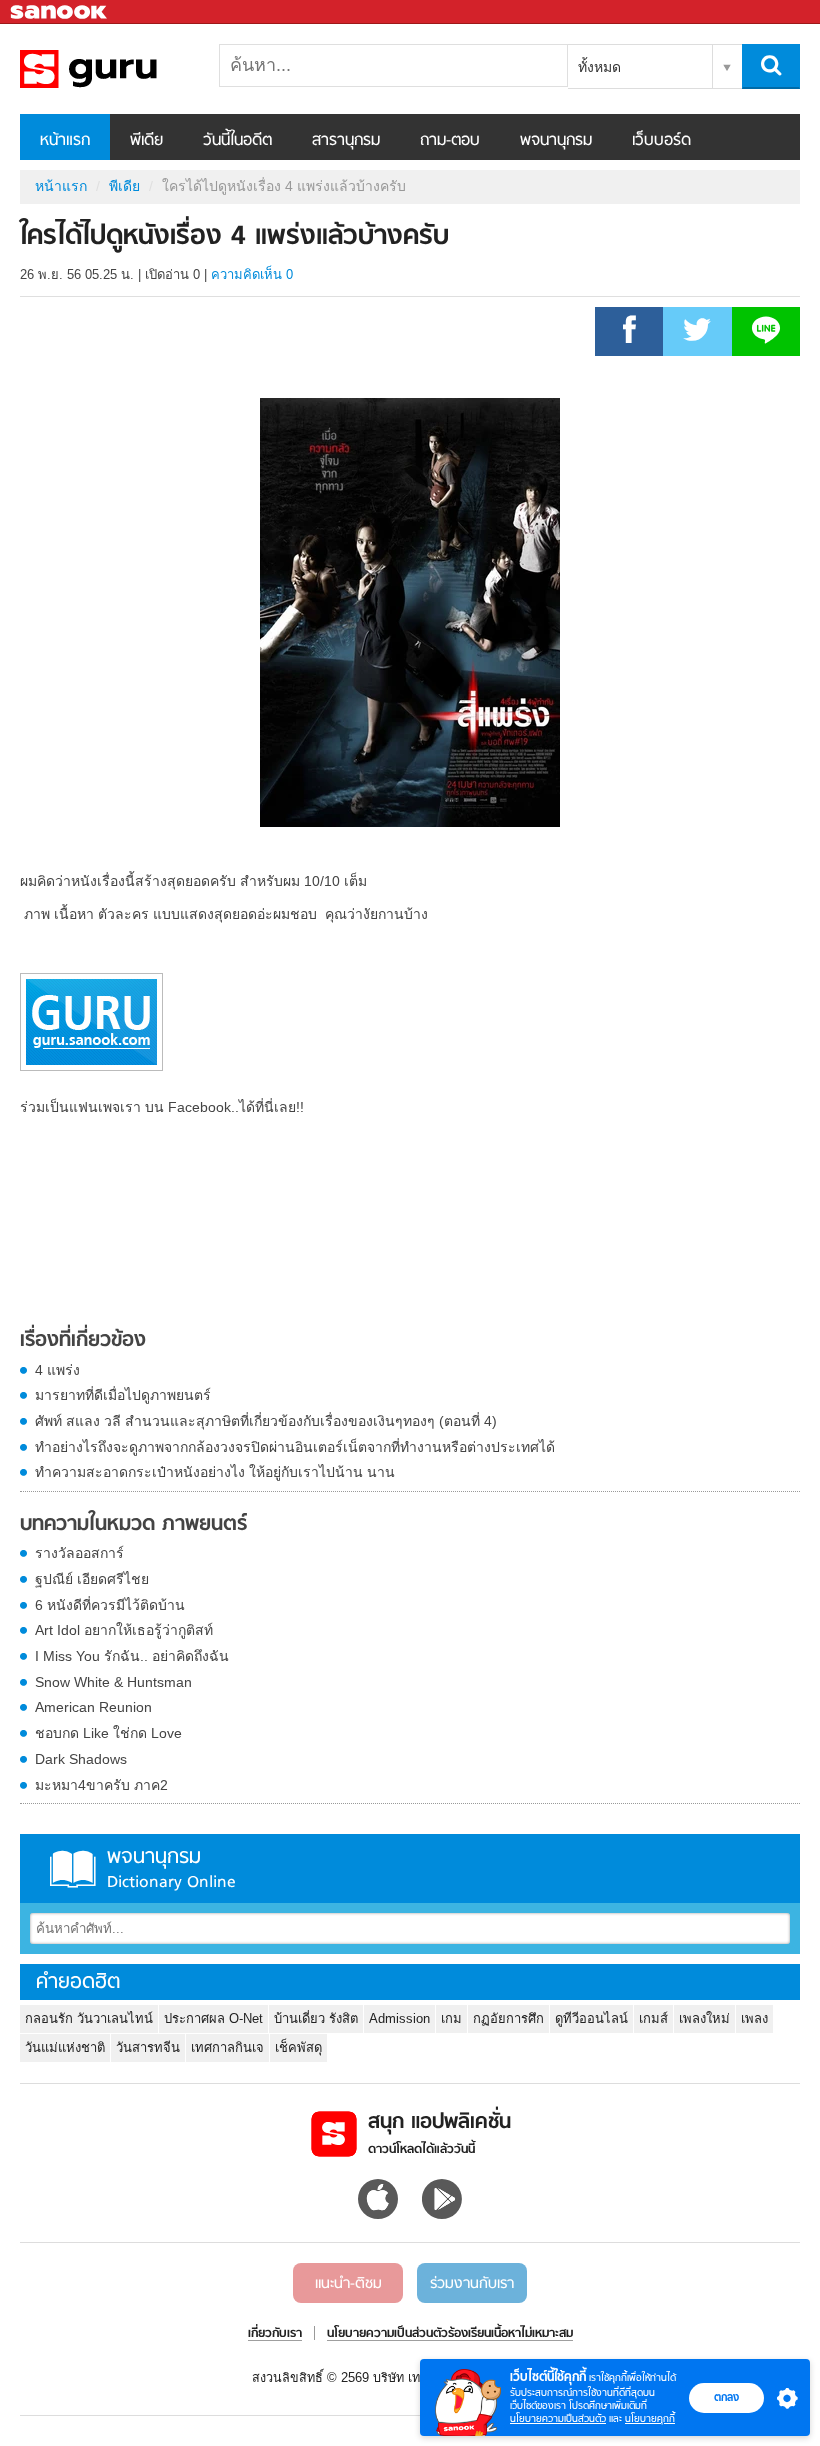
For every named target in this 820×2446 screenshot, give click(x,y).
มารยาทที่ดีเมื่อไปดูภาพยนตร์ (123, 1395)
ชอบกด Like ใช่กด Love (108, 1733)
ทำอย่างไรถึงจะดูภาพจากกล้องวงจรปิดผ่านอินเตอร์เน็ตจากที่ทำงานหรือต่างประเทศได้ (295, 1447)
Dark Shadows (81, 1759)
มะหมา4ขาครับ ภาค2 (101, 1785)
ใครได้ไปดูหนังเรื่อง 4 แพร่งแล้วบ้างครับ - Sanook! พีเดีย (125, 69)
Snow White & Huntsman (113, 1682)
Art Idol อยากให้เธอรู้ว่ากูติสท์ (124, 1630)
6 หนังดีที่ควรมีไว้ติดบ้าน (110, 1605)
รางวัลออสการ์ (79, 1553)
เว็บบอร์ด (661, 141)
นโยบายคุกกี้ (650, 2418)
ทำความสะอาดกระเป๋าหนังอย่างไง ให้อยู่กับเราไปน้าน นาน (215, 1472)
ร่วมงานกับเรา (472, 2284)
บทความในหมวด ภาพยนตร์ (133, 1525)
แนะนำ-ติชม (348, 2284)
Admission (399, 2018)
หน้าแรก (65, 141)
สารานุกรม (346, 141)
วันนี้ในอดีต (237, 141)
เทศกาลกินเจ (227, 2047)
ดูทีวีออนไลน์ (591, 2018)
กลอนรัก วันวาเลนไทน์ (89, 2018)
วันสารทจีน (148, 2047)
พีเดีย (146, 141)
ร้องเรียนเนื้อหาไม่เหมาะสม (510, 2334)
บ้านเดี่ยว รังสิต (316, 2018)
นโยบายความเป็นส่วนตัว (558, 2418)
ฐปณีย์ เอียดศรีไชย (92, 1579)
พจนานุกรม (556, 141)
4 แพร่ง (57, 1370)
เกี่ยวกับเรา (275, 2334)
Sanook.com (60, 12)
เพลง (754, 2018)
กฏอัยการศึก (508, 2018)
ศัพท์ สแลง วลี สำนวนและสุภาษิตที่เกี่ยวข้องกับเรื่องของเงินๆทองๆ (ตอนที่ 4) (266, 1421)
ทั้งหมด (599, 67)
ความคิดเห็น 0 (252, 274)
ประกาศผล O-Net (213, 2018)
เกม (451, 2018)
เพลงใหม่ (704, 2018)
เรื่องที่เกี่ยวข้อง (83, 1341)
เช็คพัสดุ (298, 2047)
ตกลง (726, 2397)
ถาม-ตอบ (450, 141)
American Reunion (93, 1707)
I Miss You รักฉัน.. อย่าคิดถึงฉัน (132, 1656)
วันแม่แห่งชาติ (65, 2047)
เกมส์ (653, 2018)
